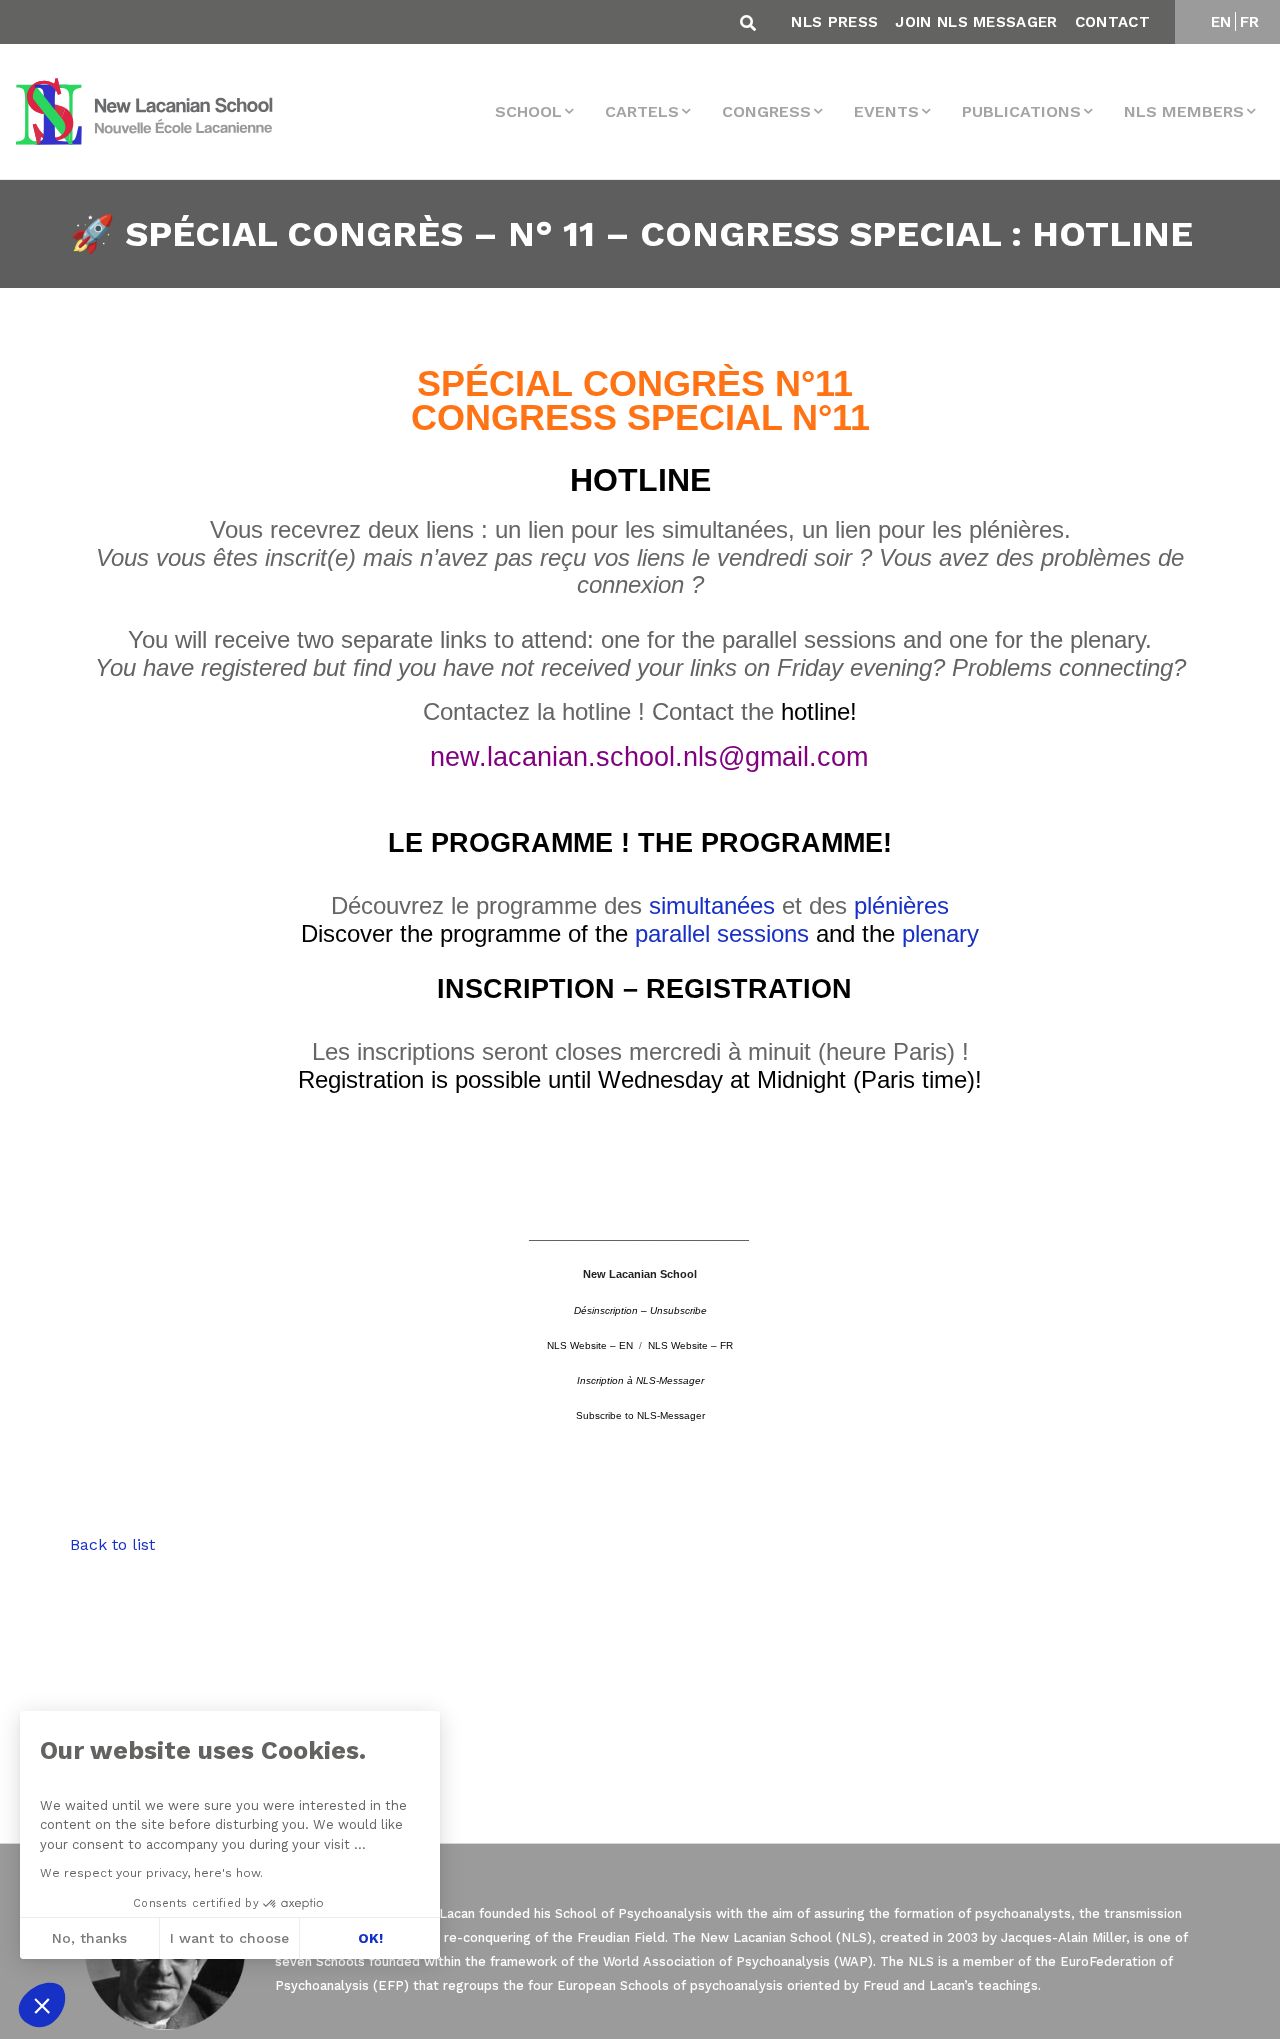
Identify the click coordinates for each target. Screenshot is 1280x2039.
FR (1250, 22)
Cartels (642, 111)
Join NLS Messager (976, 22)
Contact (1112, 22)
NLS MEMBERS (1184, 111)
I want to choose (229, 1938)
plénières (901, 905)
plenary (940, 933)
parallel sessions (722, 933)
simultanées (712, 905)
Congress (766, 111)
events (886, 111)
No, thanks (89, 1938)
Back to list (112, 1544)
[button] (42, 2005)
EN (1221, 22)
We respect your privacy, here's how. (151, 1873)
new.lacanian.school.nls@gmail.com (649, 757)
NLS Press (834, 22)
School (528, 111)
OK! (370, 1938)
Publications (1021, 111)
